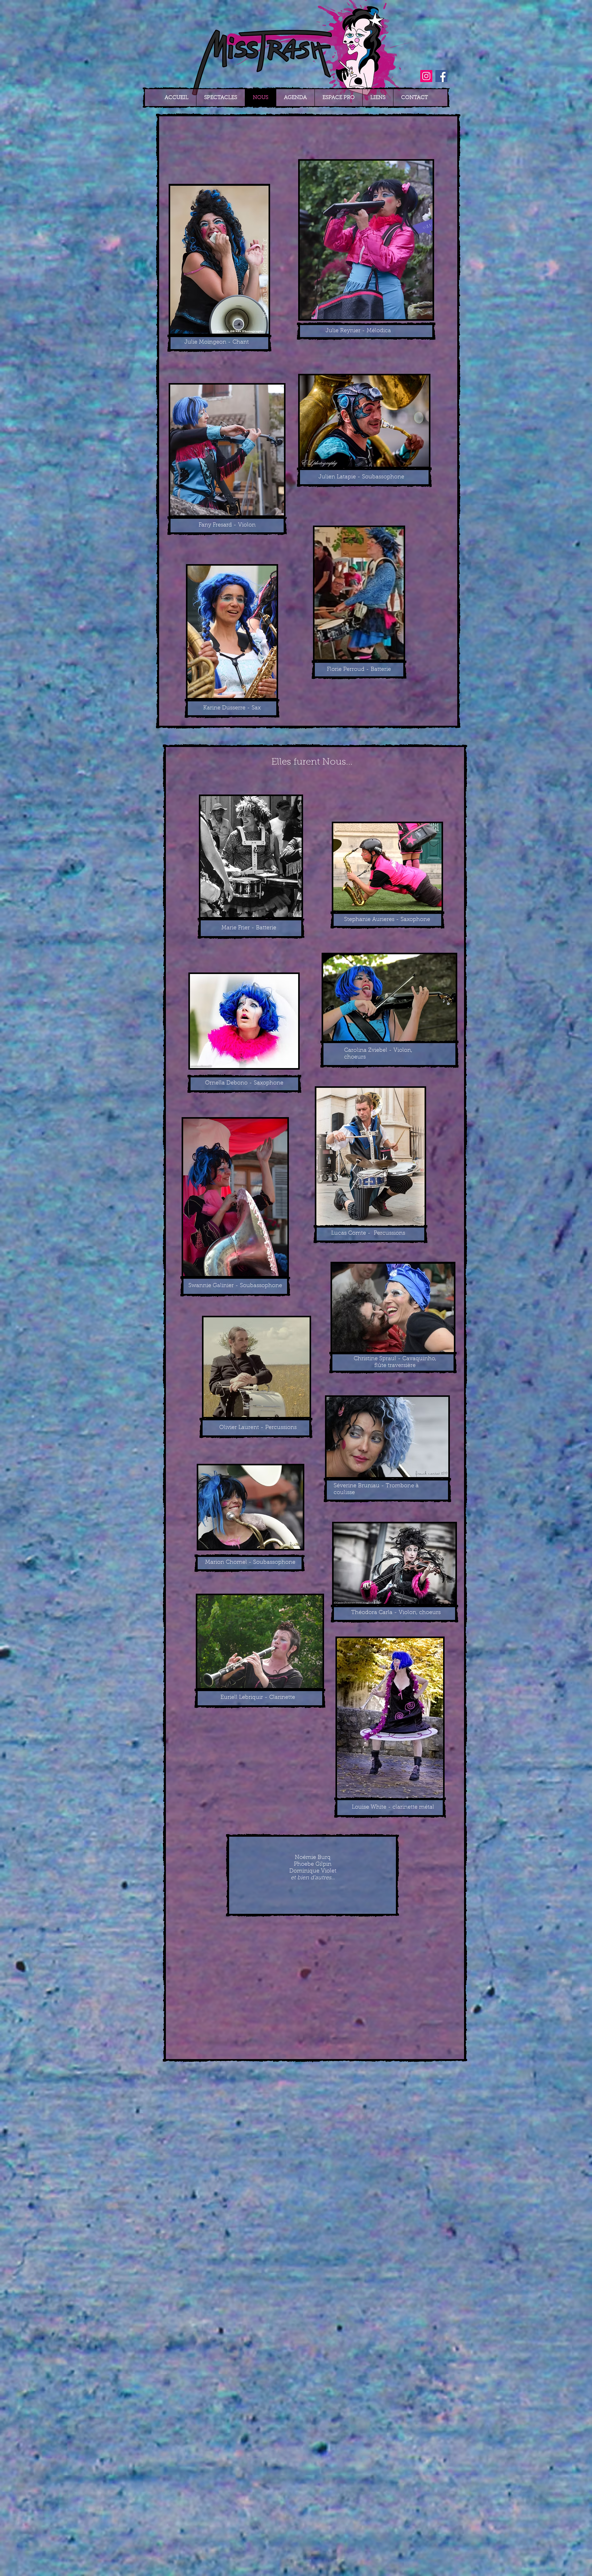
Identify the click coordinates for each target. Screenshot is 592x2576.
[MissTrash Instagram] (426, 76)
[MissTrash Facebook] (441, 76)
